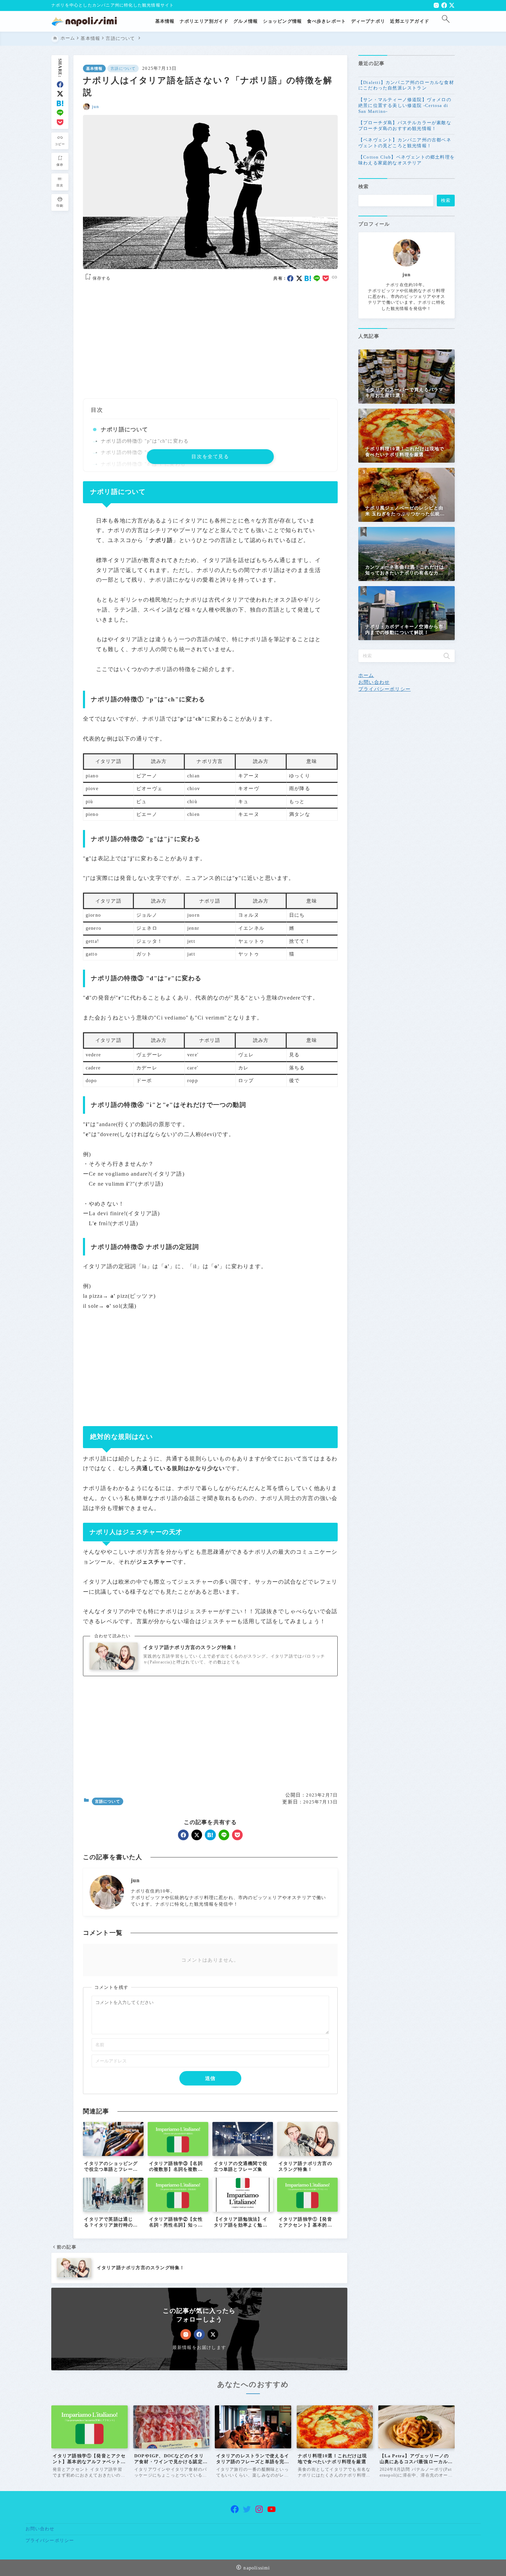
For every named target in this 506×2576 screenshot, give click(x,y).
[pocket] (60, 122)
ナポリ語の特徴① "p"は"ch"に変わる (145, 441)
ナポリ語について (125, 429)
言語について (123, 68)
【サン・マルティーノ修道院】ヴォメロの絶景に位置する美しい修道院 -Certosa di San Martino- (405, 105)
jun (96, 107)
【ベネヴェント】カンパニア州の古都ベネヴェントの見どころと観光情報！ (405, 143)
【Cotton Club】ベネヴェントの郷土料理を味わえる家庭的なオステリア (407, 160)
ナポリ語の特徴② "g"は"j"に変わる (143, 452)
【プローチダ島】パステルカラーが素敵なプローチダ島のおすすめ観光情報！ (405, 126)
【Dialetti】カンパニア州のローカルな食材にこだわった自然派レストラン (406, 85)
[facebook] (444, 5)
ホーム (366, 675)
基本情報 (94, 68)
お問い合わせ (374, 682)
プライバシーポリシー (384, 689)
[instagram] (436, 5)
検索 (363, 186)
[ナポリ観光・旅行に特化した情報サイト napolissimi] (87, 21)
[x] (452, 5)
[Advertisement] (210, 341)
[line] (60, 113)
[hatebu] (60, 103)
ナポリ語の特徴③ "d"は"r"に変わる (143, 464)
